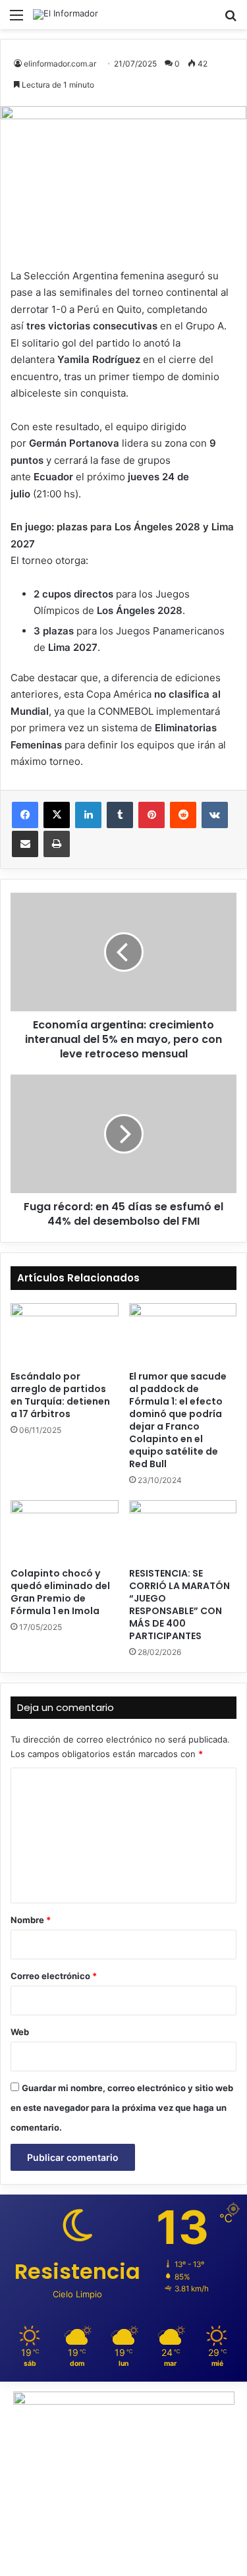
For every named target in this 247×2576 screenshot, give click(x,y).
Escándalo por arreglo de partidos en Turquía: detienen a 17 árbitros (60, 1395)
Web (20, 2032)
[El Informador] (66, 14)
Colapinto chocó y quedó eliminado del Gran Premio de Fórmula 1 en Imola (60, 1592)
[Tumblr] (120, 815)
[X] (57, 815)
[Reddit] (183, 815)
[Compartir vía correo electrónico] (25, 844)
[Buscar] (231, 19)
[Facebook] (25, 815)
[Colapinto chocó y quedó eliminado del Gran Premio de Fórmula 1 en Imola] (65, 1530)
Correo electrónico (54, 1976)
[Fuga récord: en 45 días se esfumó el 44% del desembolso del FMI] (123, 1134)
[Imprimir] (57, 844)
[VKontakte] (215, 815)
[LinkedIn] (88, 815)
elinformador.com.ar (60, 64)
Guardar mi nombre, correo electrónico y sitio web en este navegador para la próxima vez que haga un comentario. (122, 2108)
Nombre (31, 1920)
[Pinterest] (151, 815)
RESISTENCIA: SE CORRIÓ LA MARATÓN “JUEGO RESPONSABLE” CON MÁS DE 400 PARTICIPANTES (179, 1605)
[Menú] (16, 19)
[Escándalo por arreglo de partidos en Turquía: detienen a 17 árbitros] (65, 1333)
